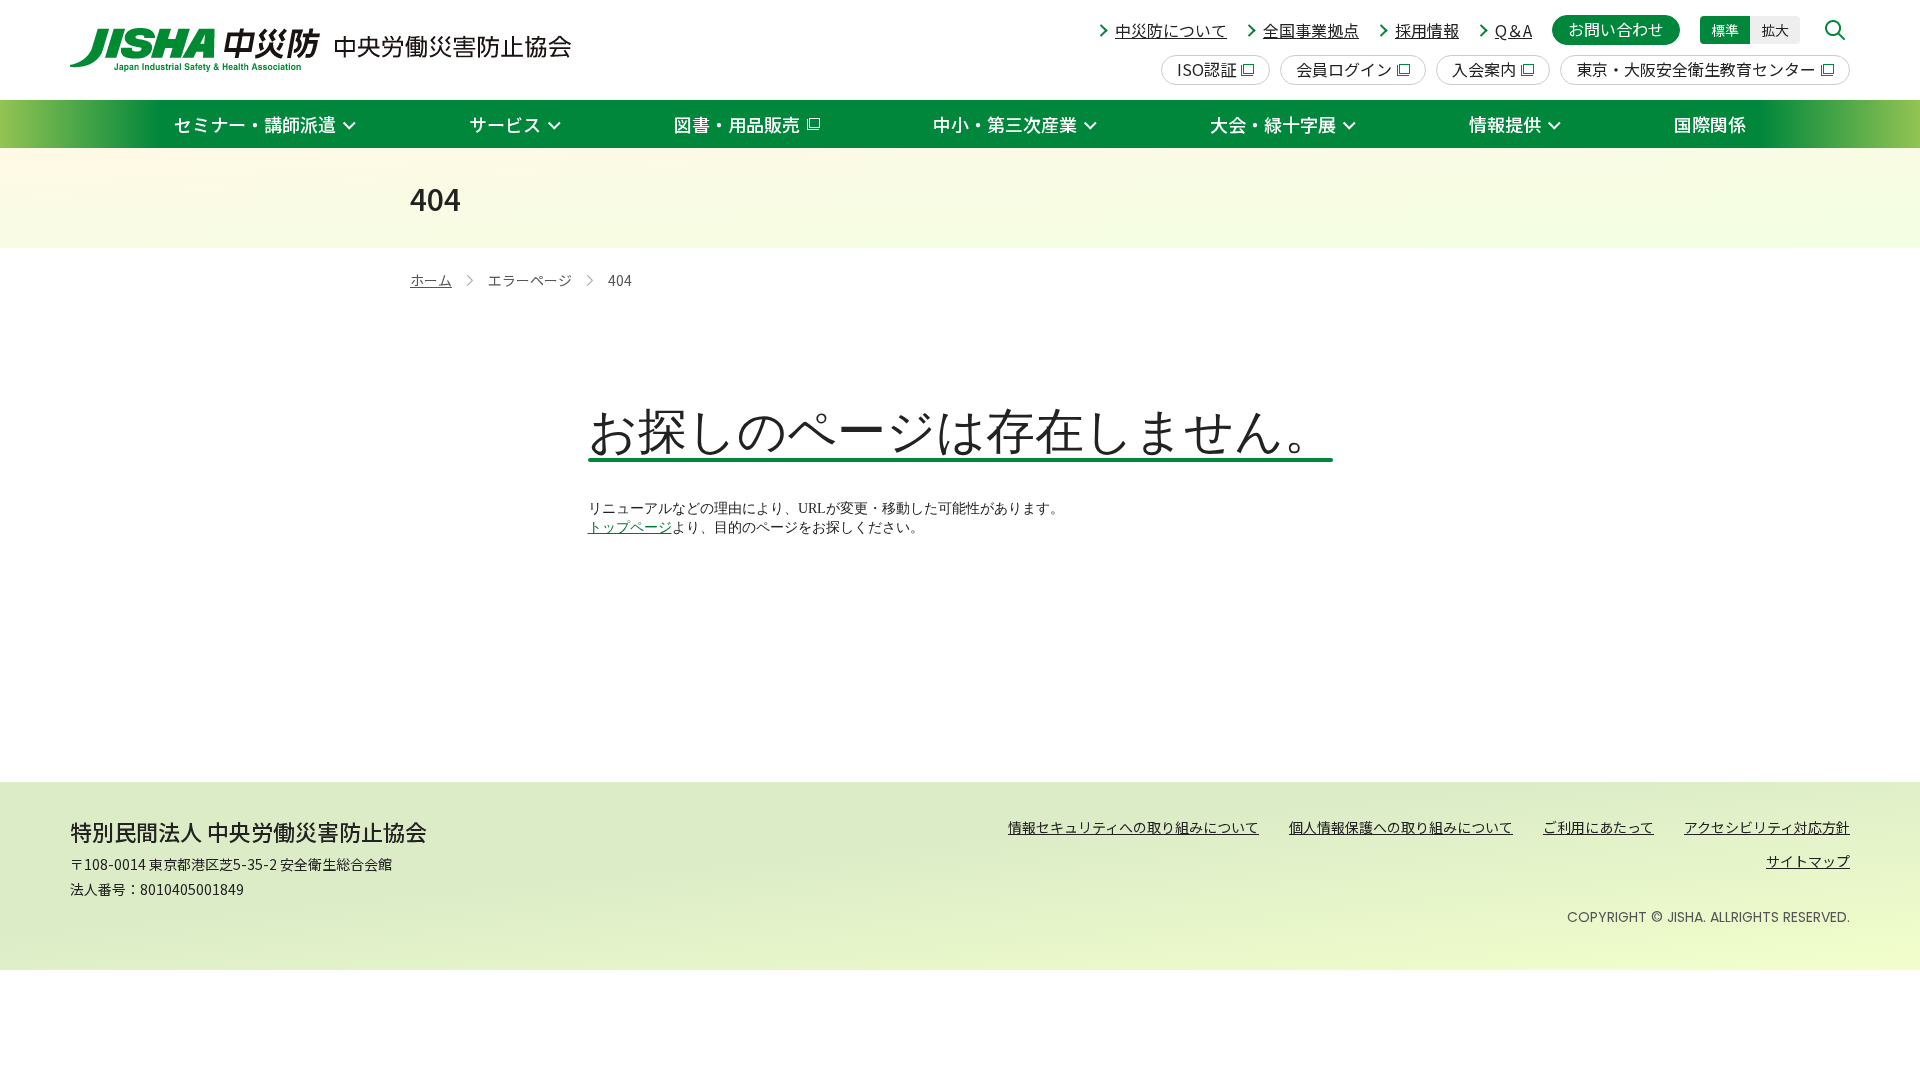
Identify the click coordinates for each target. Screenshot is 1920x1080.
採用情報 (1427, 30)
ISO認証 (1206, 69)
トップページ (630, 527)
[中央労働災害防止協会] (320, 50)
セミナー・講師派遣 (255, 124)
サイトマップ (1808, 861)
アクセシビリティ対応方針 (1767, 827)
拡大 (1775, 30)
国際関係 (1710, 124)
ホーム (431, 280)
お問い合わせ (1616, 29)
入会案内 (1484, 69)
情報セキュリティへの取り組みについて (1133, 827)
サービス (505, 124)
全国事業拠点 (1311, 30)
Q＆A (1513, 30)
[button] (1835, 30)
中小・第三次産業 (1005, 124)
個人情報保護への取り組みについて (1401, 827)
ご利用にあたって (1598, 827)
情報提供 (1505, 124)
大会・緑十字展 (1273, 124)
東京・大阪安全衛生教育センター (1696, 69)
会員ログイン (1344, 69)
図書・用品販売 (737, 124)
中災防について (1171, 30)
